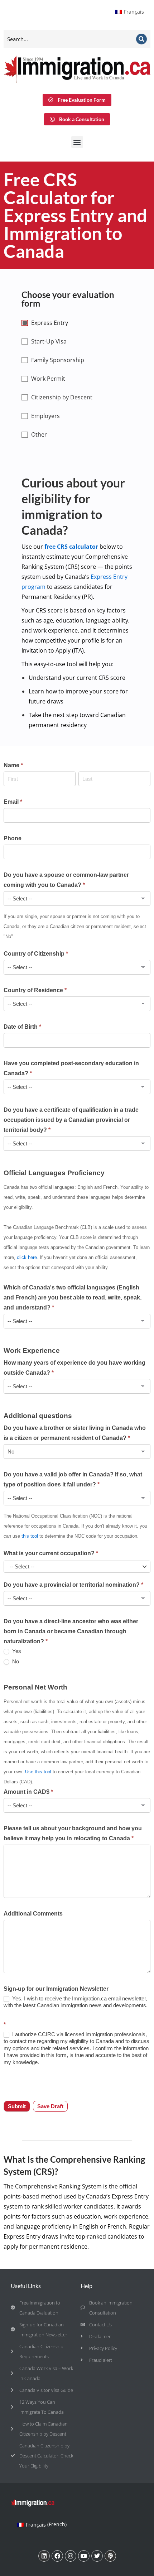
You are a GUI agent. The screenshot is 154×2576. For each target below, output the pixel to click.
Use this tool (38, 1772)
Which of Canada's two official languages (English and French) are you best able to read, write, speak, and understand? (73, 1297)
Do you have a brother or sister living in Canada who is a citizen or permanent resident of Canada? (75, 1433)
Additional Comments (33, 1914)
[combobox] (77, 1567)
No (15, 1661)
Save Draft (50, 2106)
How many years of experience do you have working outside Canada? (74, 1368)
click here (27, 1257)
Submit (17, 2106)
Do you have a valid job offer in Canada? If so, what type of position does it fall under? (73, 1479)
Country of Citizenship (36, 954)
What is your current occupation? (51, 1553)
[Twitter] (97, 2556)
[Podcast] (110, 2556)
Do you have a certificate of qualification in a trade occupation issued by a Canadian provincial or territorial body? (71, 1120)
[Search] (141, 39)
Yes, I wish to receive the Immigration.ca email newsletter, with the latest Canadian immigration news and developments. (76, 2002)
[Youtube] (84, 2556)
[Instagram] (71, 2556)
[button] (77, 142)
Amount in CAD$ (28, 1792)
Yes (16, 1651)
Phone (13, 838)
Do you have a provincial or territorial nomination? (73, 1585)
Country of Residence (35, 990)
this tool (30, 1536)
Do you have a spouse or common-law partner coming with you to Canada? (66, 880)
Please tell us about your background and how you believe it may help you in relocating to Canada (73, 1833)
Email (13, 802)
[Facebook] (57, 2556)
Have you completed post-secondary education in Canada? (71, 1068)
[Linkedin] (44, 2556)
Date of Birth (22, 1027)
